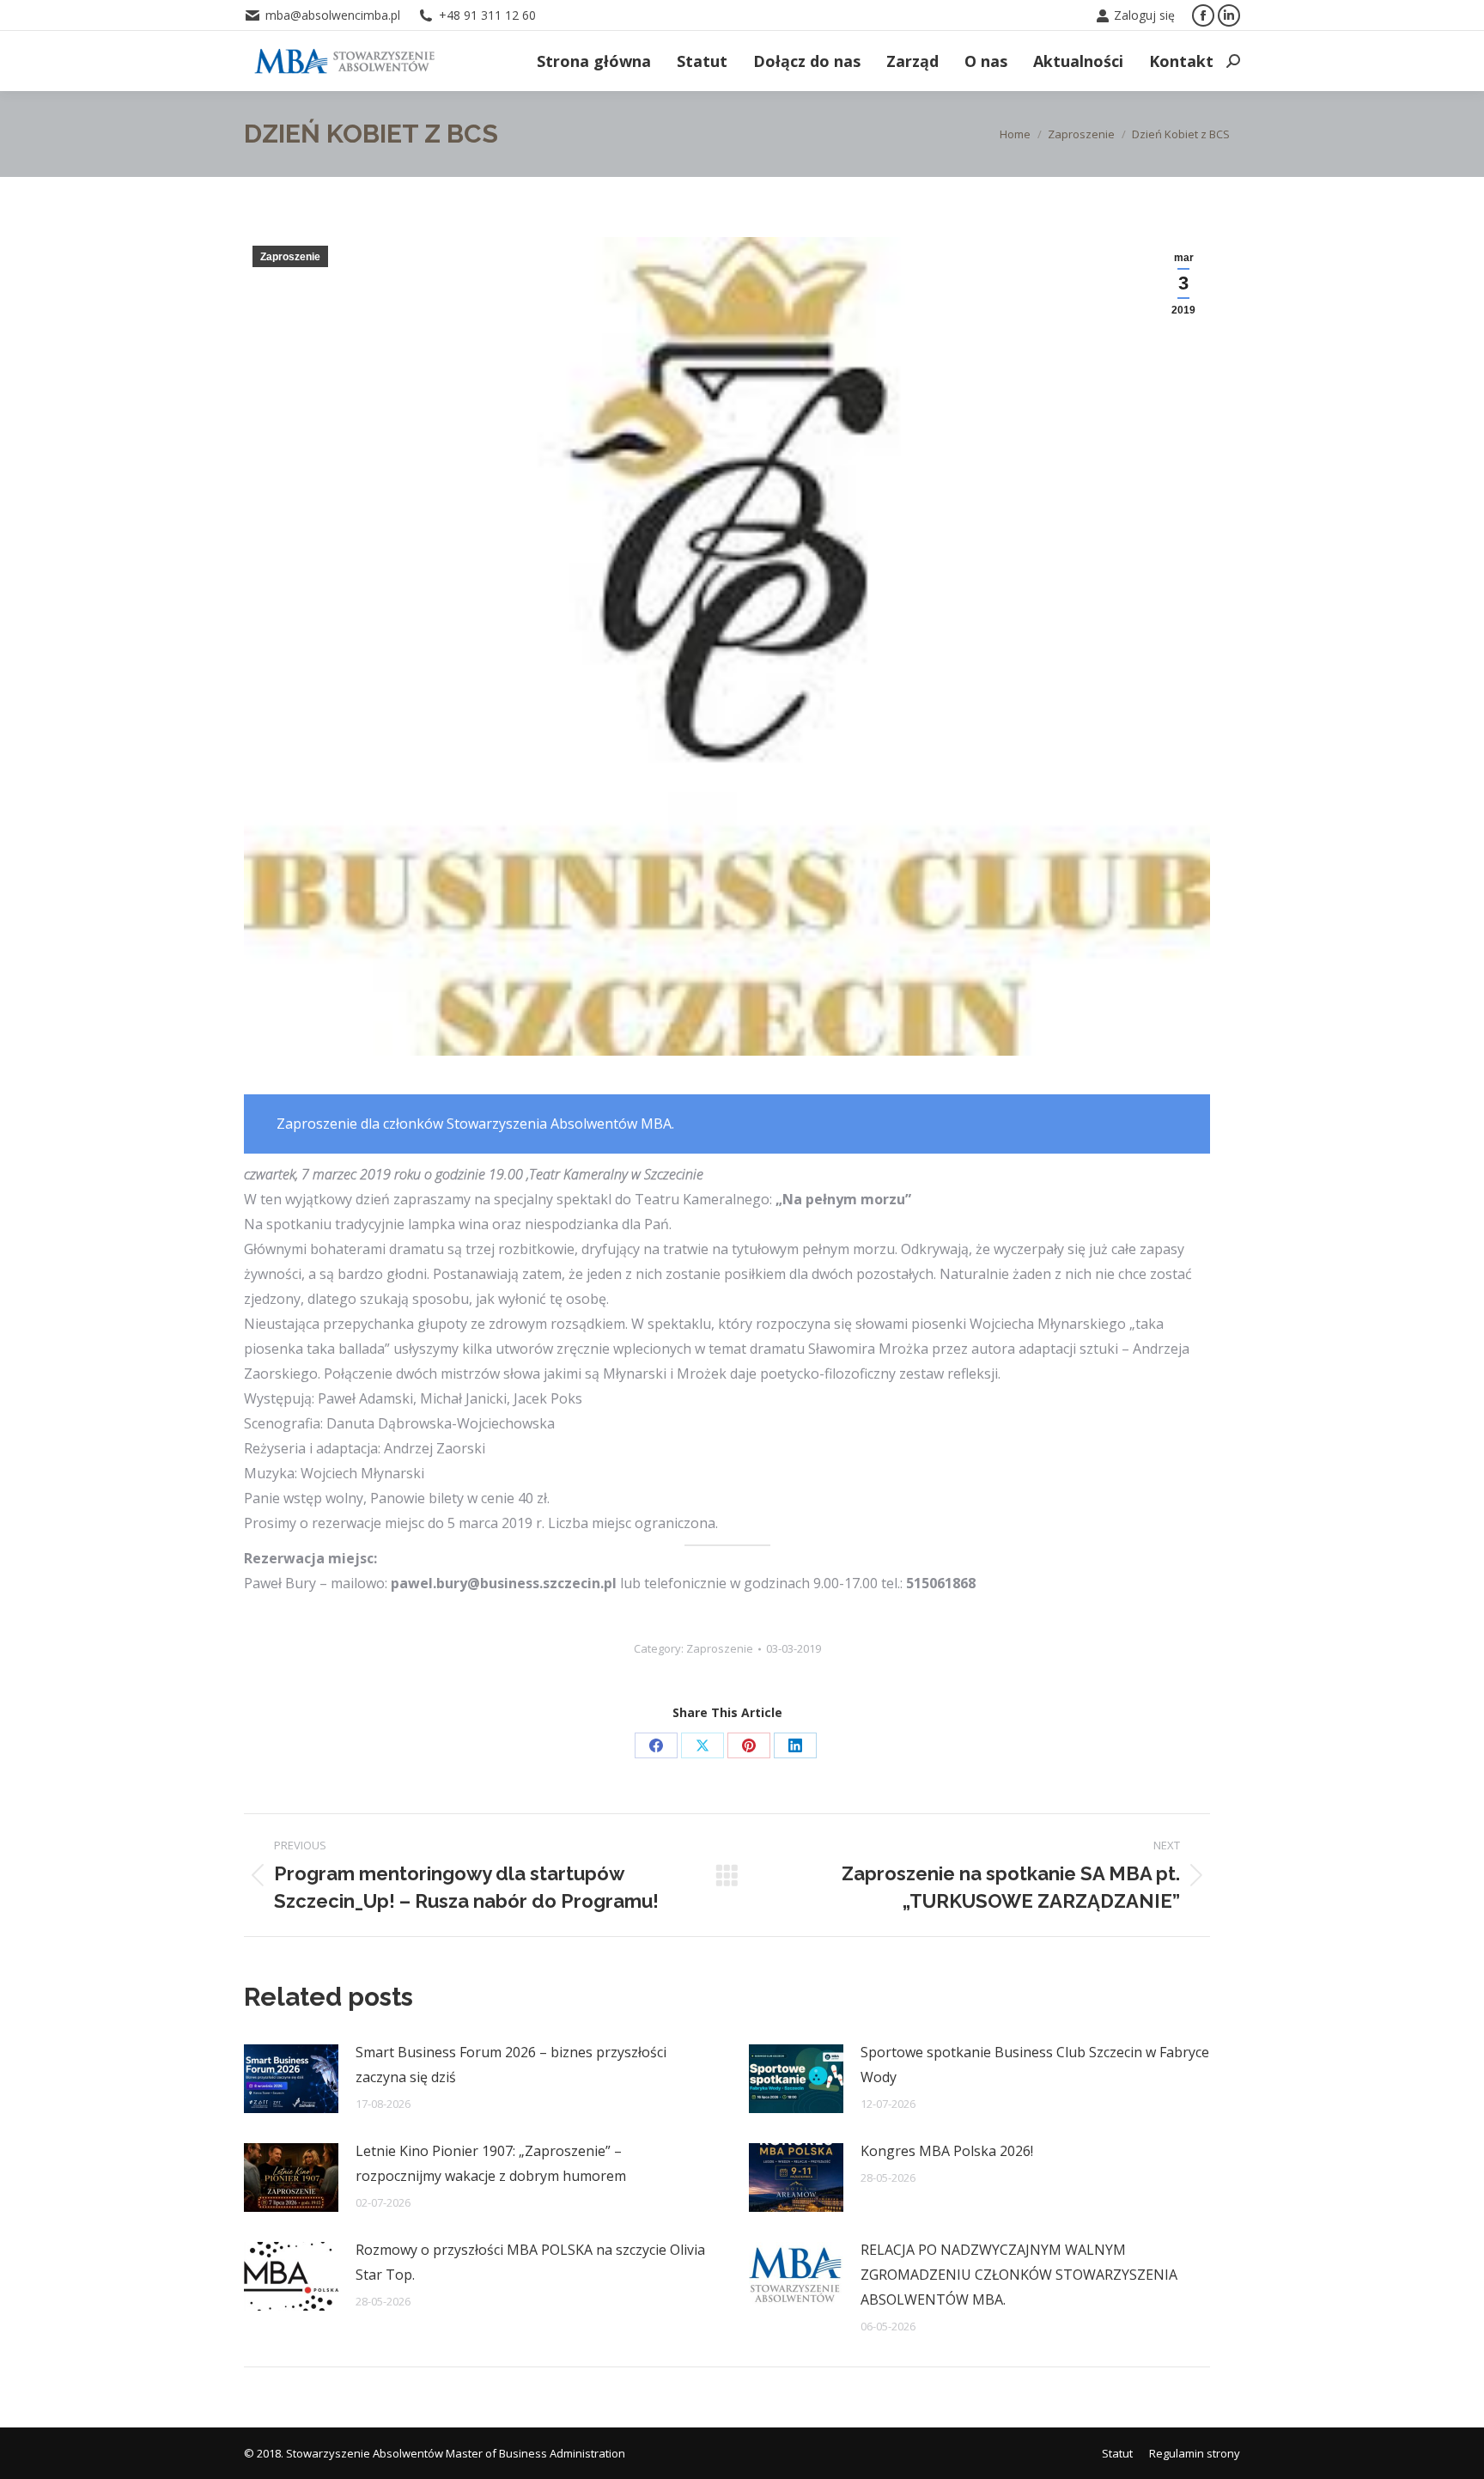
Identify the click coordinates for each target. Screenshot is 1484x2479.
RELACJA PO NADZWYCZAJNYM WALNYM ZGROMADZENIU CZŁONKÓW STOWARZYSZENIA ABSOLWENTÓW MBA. (1019, 2275)
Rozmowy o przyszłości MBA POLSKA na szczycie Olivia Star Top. (530, 2262)
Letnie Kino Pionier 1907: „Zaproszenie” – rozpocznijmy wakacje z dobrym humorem (491, 2163)
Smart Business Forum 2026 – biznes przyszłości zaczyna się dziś (511, 2065)
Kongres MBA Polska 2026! (947, 2151)
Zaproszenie (290, 257)
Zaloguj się (1144, 15)
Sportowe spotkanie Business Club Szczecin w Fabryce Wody (1035, 2065)
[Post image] (291, 2079)
